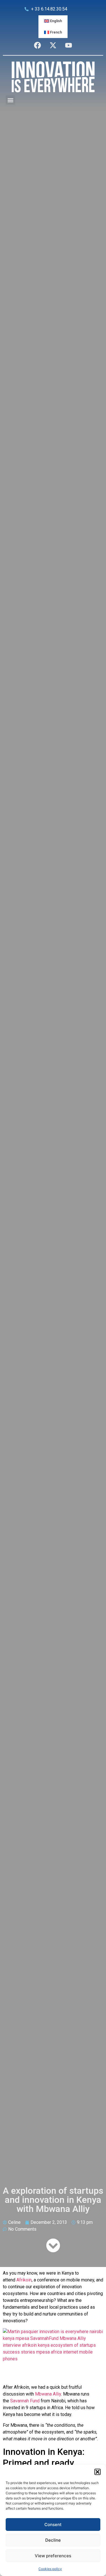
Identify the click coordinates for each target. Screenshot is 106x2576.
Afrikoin (24, 2280)
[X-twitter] (53, 45)
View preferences (53, 2556)
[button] (98, 2472)
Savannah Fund (25, 2401)
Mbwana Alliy (48, 2394)
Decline (53, 2540)
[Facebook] (38, 45)
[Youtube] (69, 45)
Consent (53, 2524)
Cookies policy (50, 2569)
